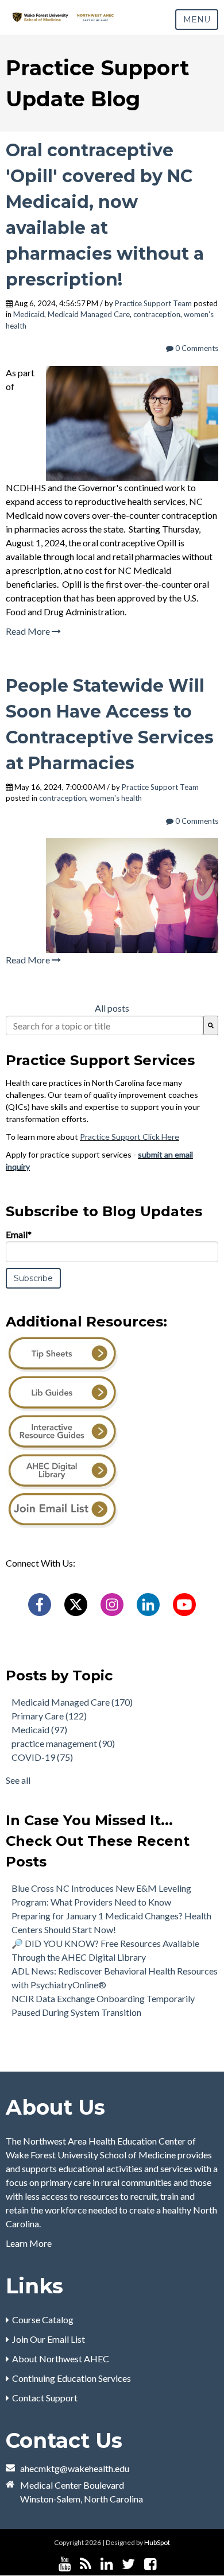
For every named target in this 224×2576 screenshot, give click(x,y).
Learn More (29, 2243)
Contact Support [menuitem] (45, 2398)
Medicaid (29, 314)
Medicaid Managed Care (89, 314)
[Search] (211, 1025)
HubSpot (157, 2542)
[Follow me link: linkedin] (107, 2564)
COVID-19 (42, 1757)
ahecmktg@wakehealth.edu (75, 2468)
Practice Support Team (153, 303)
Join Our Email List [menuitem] (49, 2339)
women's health (116, 798)
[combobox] (105, 1025)
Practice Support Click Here (130, 1137)
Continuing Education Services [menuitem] (72, 2378)
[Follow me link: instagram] (165, 2564)
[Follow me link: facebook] (150, 2564)
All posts (112, 1008)
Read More (29, 631)
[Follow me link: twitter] (128, 2564)
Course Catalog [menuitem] (43, 2319)
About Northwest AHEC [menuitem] (61, 2359)
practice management (63, 1743)
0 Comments (196, 348)
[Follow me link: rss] (86, 2564)
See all (18, 1780)
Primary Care (49, 1716)
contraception (157, 314)
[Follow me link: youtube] (65, 2564)
